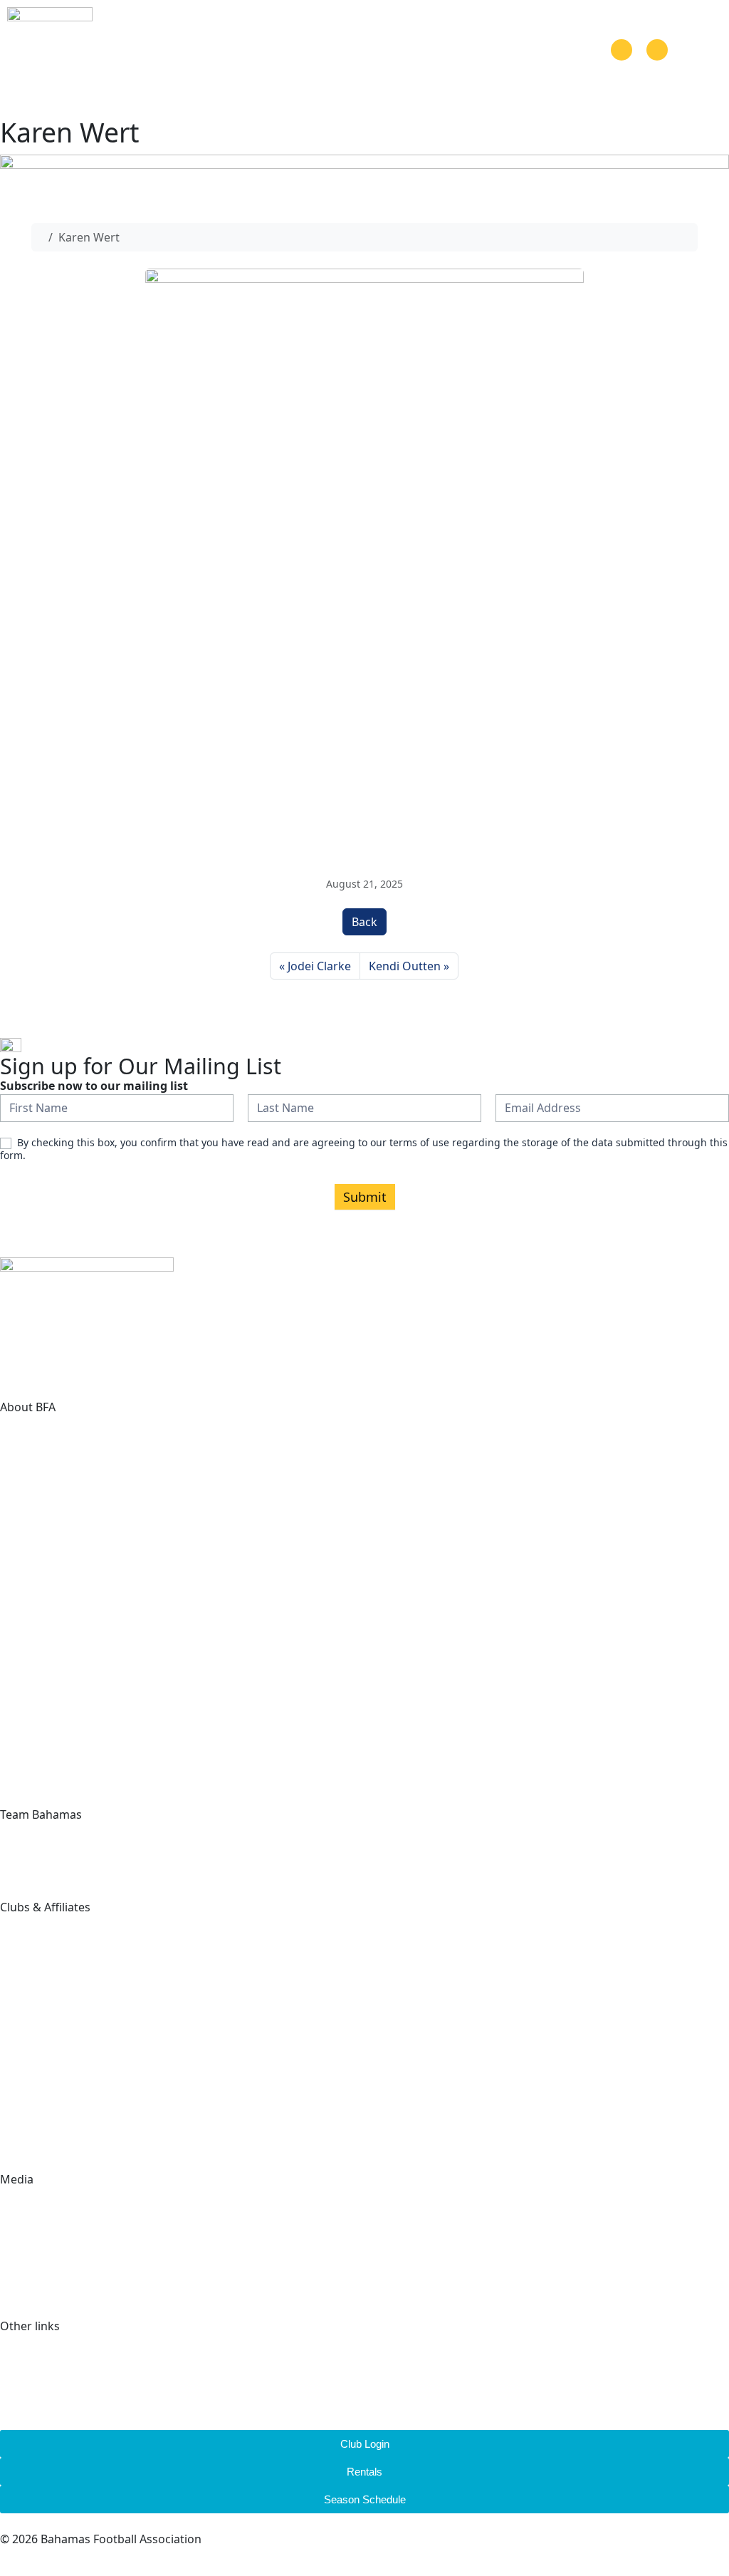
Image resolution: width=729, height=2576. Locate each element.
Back (364, 922)
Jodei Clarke (319, 966)
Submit (365, 1197)
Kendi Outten (405, 966)
